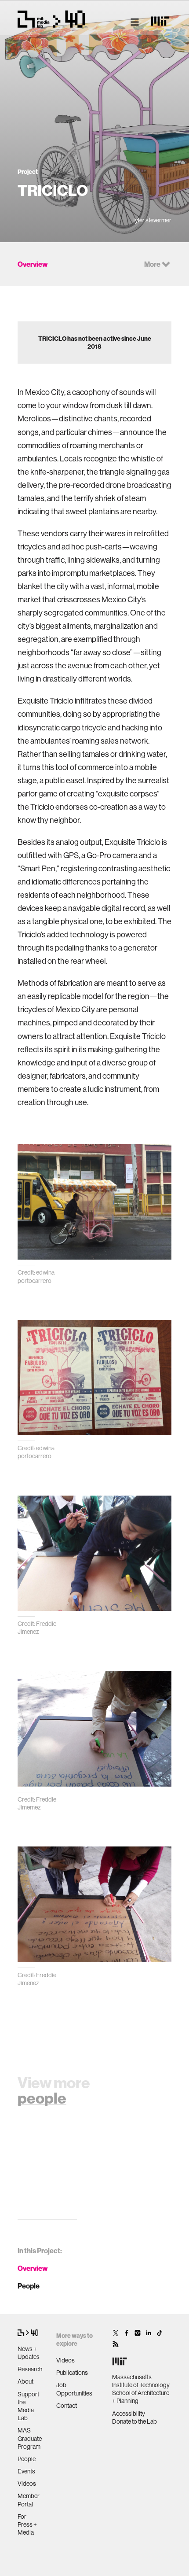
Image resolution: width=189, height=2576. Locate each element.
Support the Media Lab (28, 2406)
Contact (67, 2406)
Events (26, 2471)
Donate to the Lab (134, 2421)
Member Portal (29, 2500)
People (29, 2286)
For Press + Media (27, 2524)
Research (30, 2369)
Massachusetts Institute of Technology (141, 2381)
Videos (27, 2484)
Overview (33, 2268)
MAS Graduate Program (30, 2438)
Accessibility (129, 2414)
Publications (72, 2373)
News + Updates (29, 2353)
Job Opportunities (74, 2389)
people (42, 2098)
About (25, 2381)
